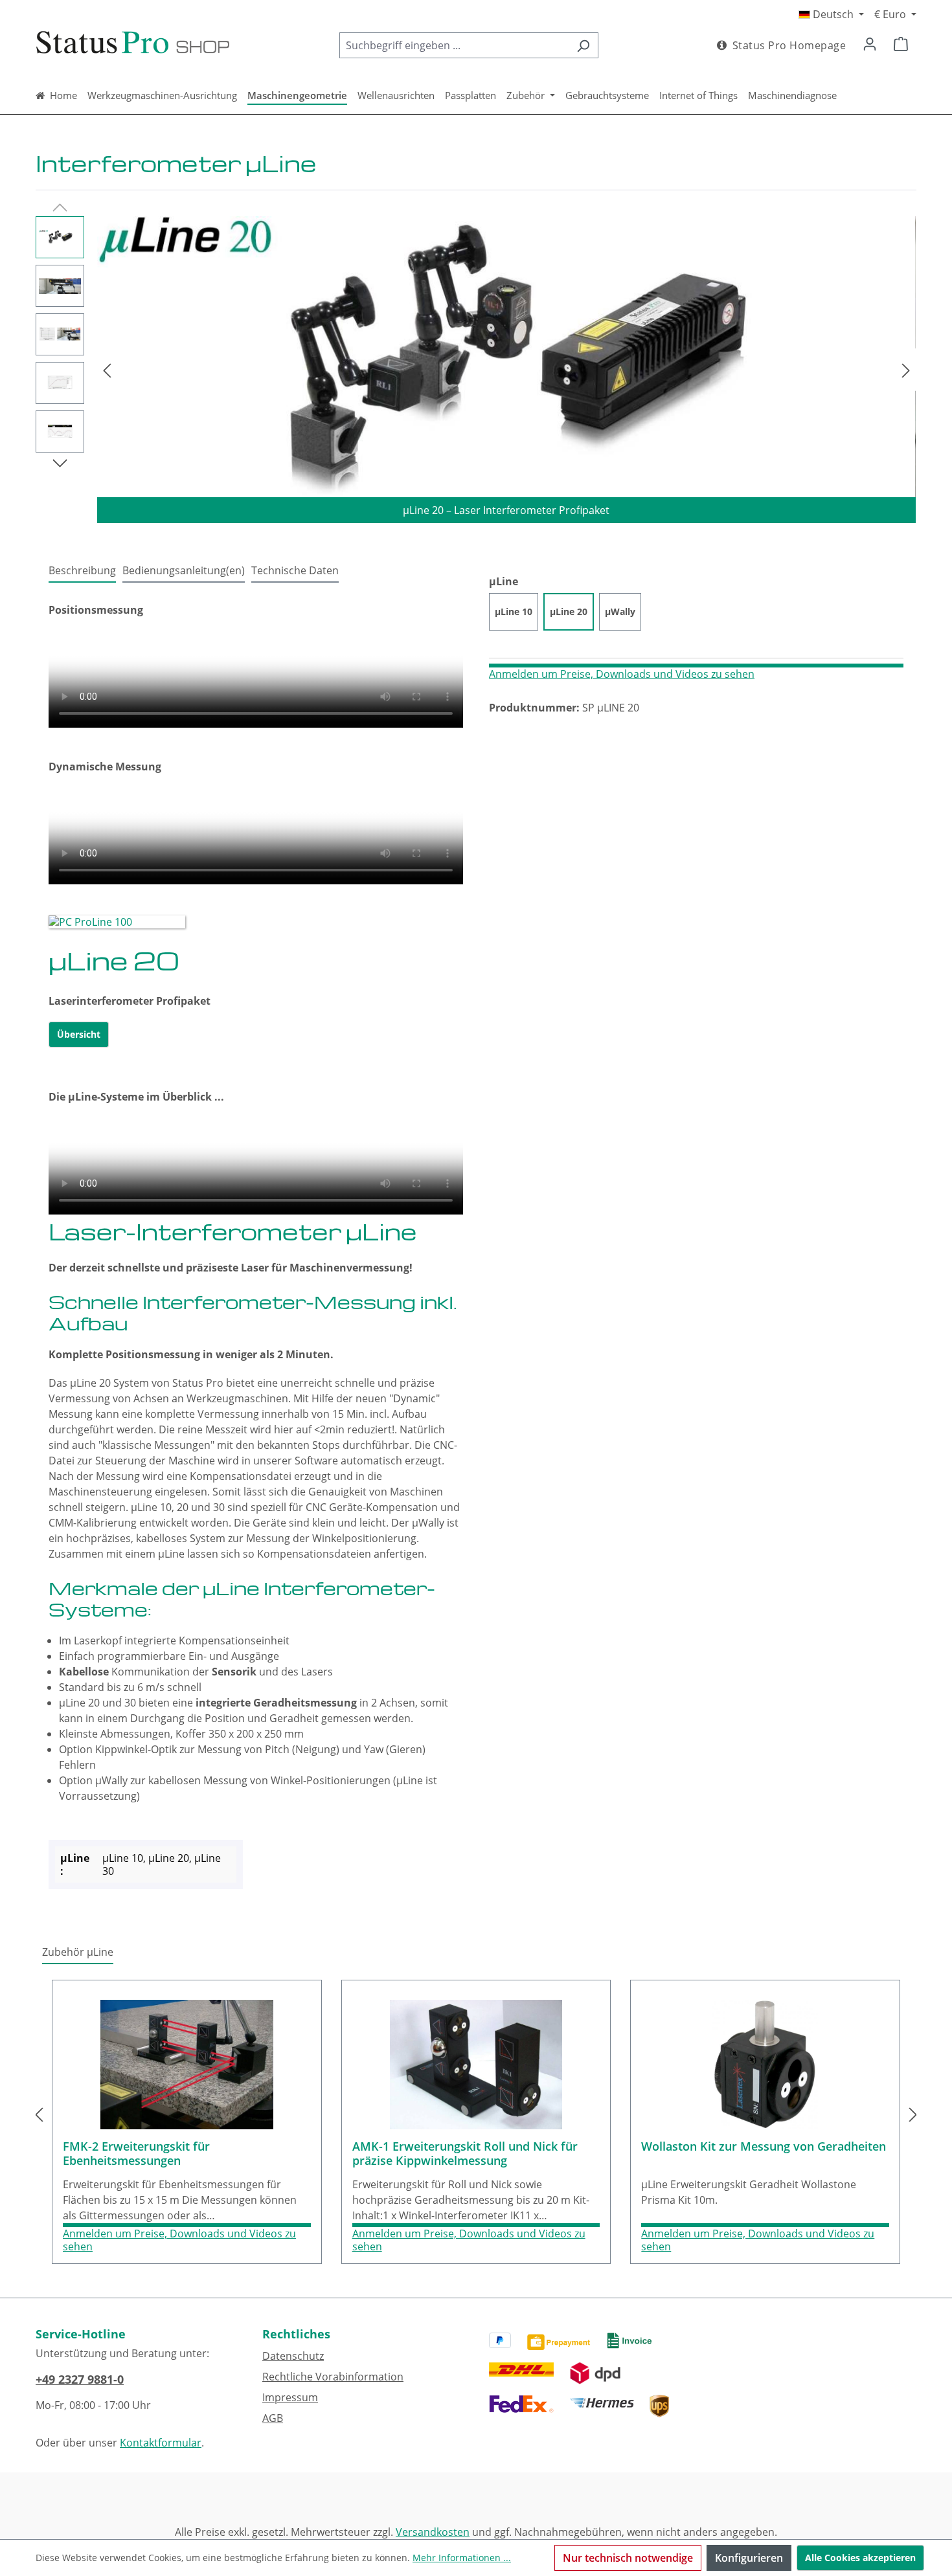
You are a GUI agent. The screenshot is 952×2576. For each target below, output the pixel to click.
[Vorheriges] (107, 370)
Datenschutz (293, 2356)
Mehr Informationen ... (462, 2558)
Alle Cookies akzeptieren (860, 2558)
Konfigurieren (749, 2558)
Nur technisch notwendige (628, 2558)
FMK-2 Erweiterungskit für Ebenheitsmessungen (136, 2154)
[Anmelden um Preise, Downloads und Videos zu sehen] (696, 666)
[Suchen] (583, 45)
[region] (476, 370)
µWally (620, 611)
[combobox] (454, 45)
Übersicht (79, 1034)
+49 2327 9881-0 (80, 2379)
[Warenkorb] (901, 43)
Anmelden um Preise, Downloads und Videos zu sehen (622, 674)
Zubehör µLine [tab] (78, 1952)
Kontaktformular (161, 2443)
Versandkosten (433, 2532)
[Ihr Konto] (870, 43)
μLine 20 (569, 611)
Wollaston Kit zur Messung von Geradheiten (764, 2146)
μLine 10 (514, 611)
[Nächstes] (906, 370)
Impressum (290, 2397)
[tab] (82, 571)
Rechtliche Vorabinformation (333, 2377)
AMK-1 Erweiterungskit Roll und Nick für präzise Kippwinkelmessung (465, 2154)
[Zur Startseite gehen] (133, 43)
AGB (273, 2418)
